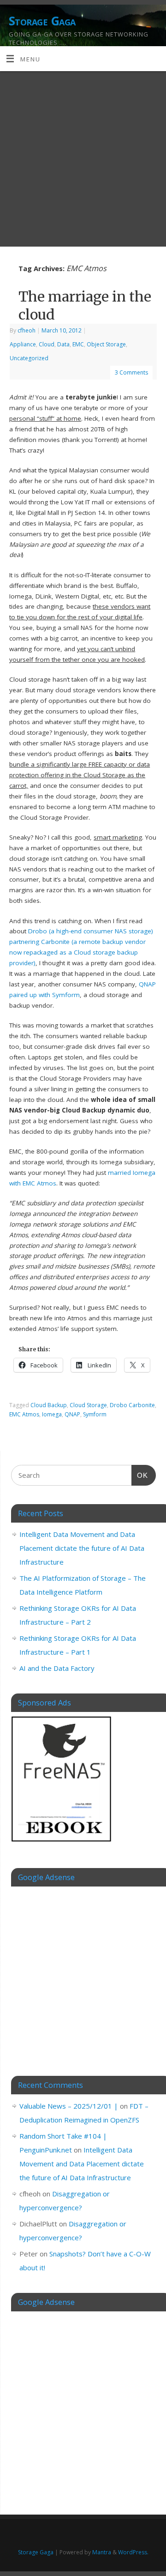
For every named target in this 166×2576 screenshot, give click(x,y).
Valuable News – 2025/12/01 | (69, 2106)
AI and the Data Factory (57, 1668)
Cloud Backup (49, 1405)
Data (63, 344)
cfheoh (27, 330)
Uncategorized (29, 358)
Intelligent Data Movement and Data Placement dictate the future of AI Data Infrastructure (82, 1548)
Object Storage (106, 344)
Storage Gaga (42, 21)
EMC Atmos (24, 1414)
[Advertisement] (83, 159)
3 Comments (131, 372)
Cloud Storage (88, 1405)
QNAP (72, 1414)
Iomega (52, 1414)
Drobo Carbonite (132, 1405)
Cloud (47, 344)
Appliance (23, 344)
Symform (95, 1414)
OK (140, 1475)
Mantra (102, 2552)
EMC (78, 344)
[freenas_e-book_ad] (62, 1843)
